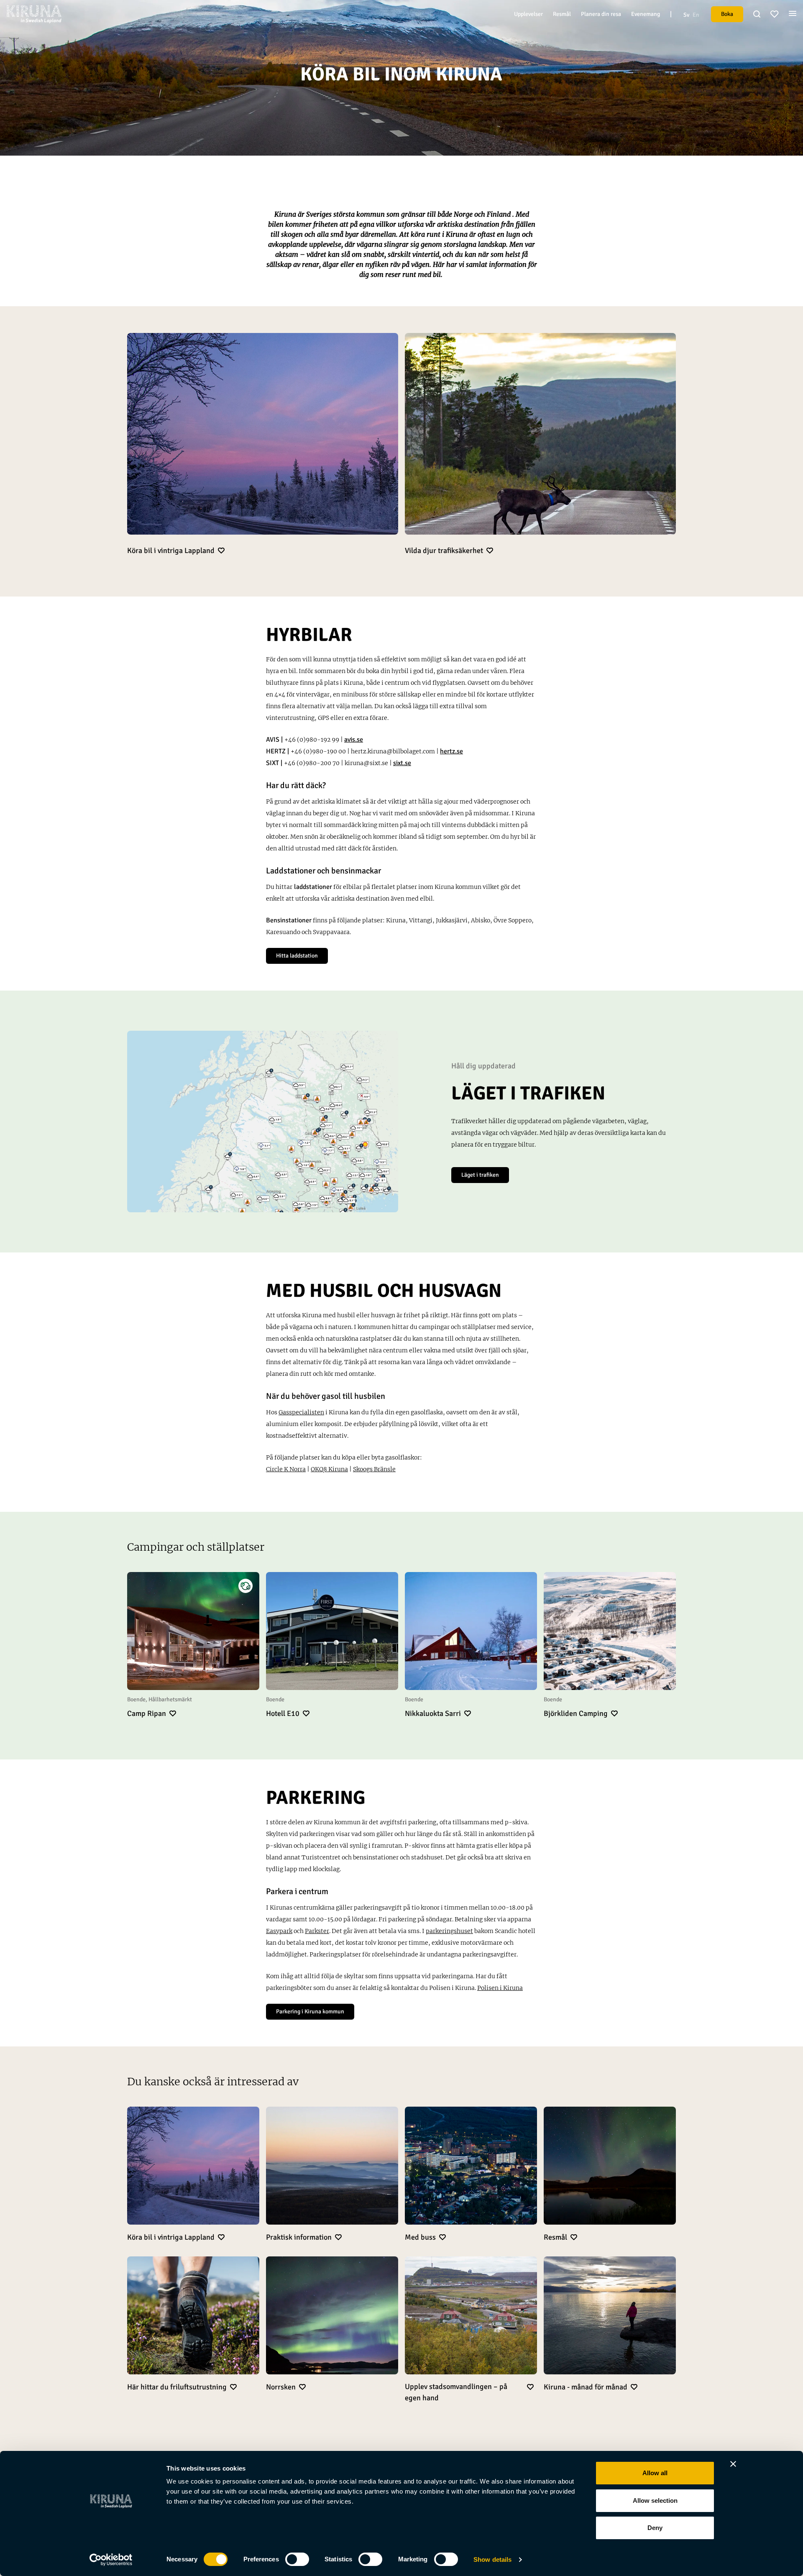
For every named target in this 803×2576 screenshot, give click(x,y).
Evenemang (646, 14)
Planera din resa (601, 14)
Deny (655, 2528)
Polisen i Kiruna (500, 1988)
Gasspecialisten (301, 1412)
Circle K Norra (286, 1469)
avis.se (354, 740)
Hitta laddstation (297, 956)
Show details (492, 2559)
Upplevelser (528, 14)
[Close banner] (733, 2464)
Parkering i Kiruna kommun (310, 2011)
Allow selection (655, 2500)
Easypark (279, 1931)
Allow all (655, 2473)
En (696, 15)
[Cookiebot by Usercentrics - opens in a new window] (111, 2560)
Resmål (562, 14)
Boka (727, 14)
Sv (686, 15)
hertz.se (451, 751)
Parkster (317, 1931)
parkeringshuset (449, 1931)
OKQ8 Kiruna (329, 1469)
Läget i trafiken (480, 1175)
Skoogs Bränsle (374, 1469)
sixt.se (402, 763)
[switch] (297, 2559)
